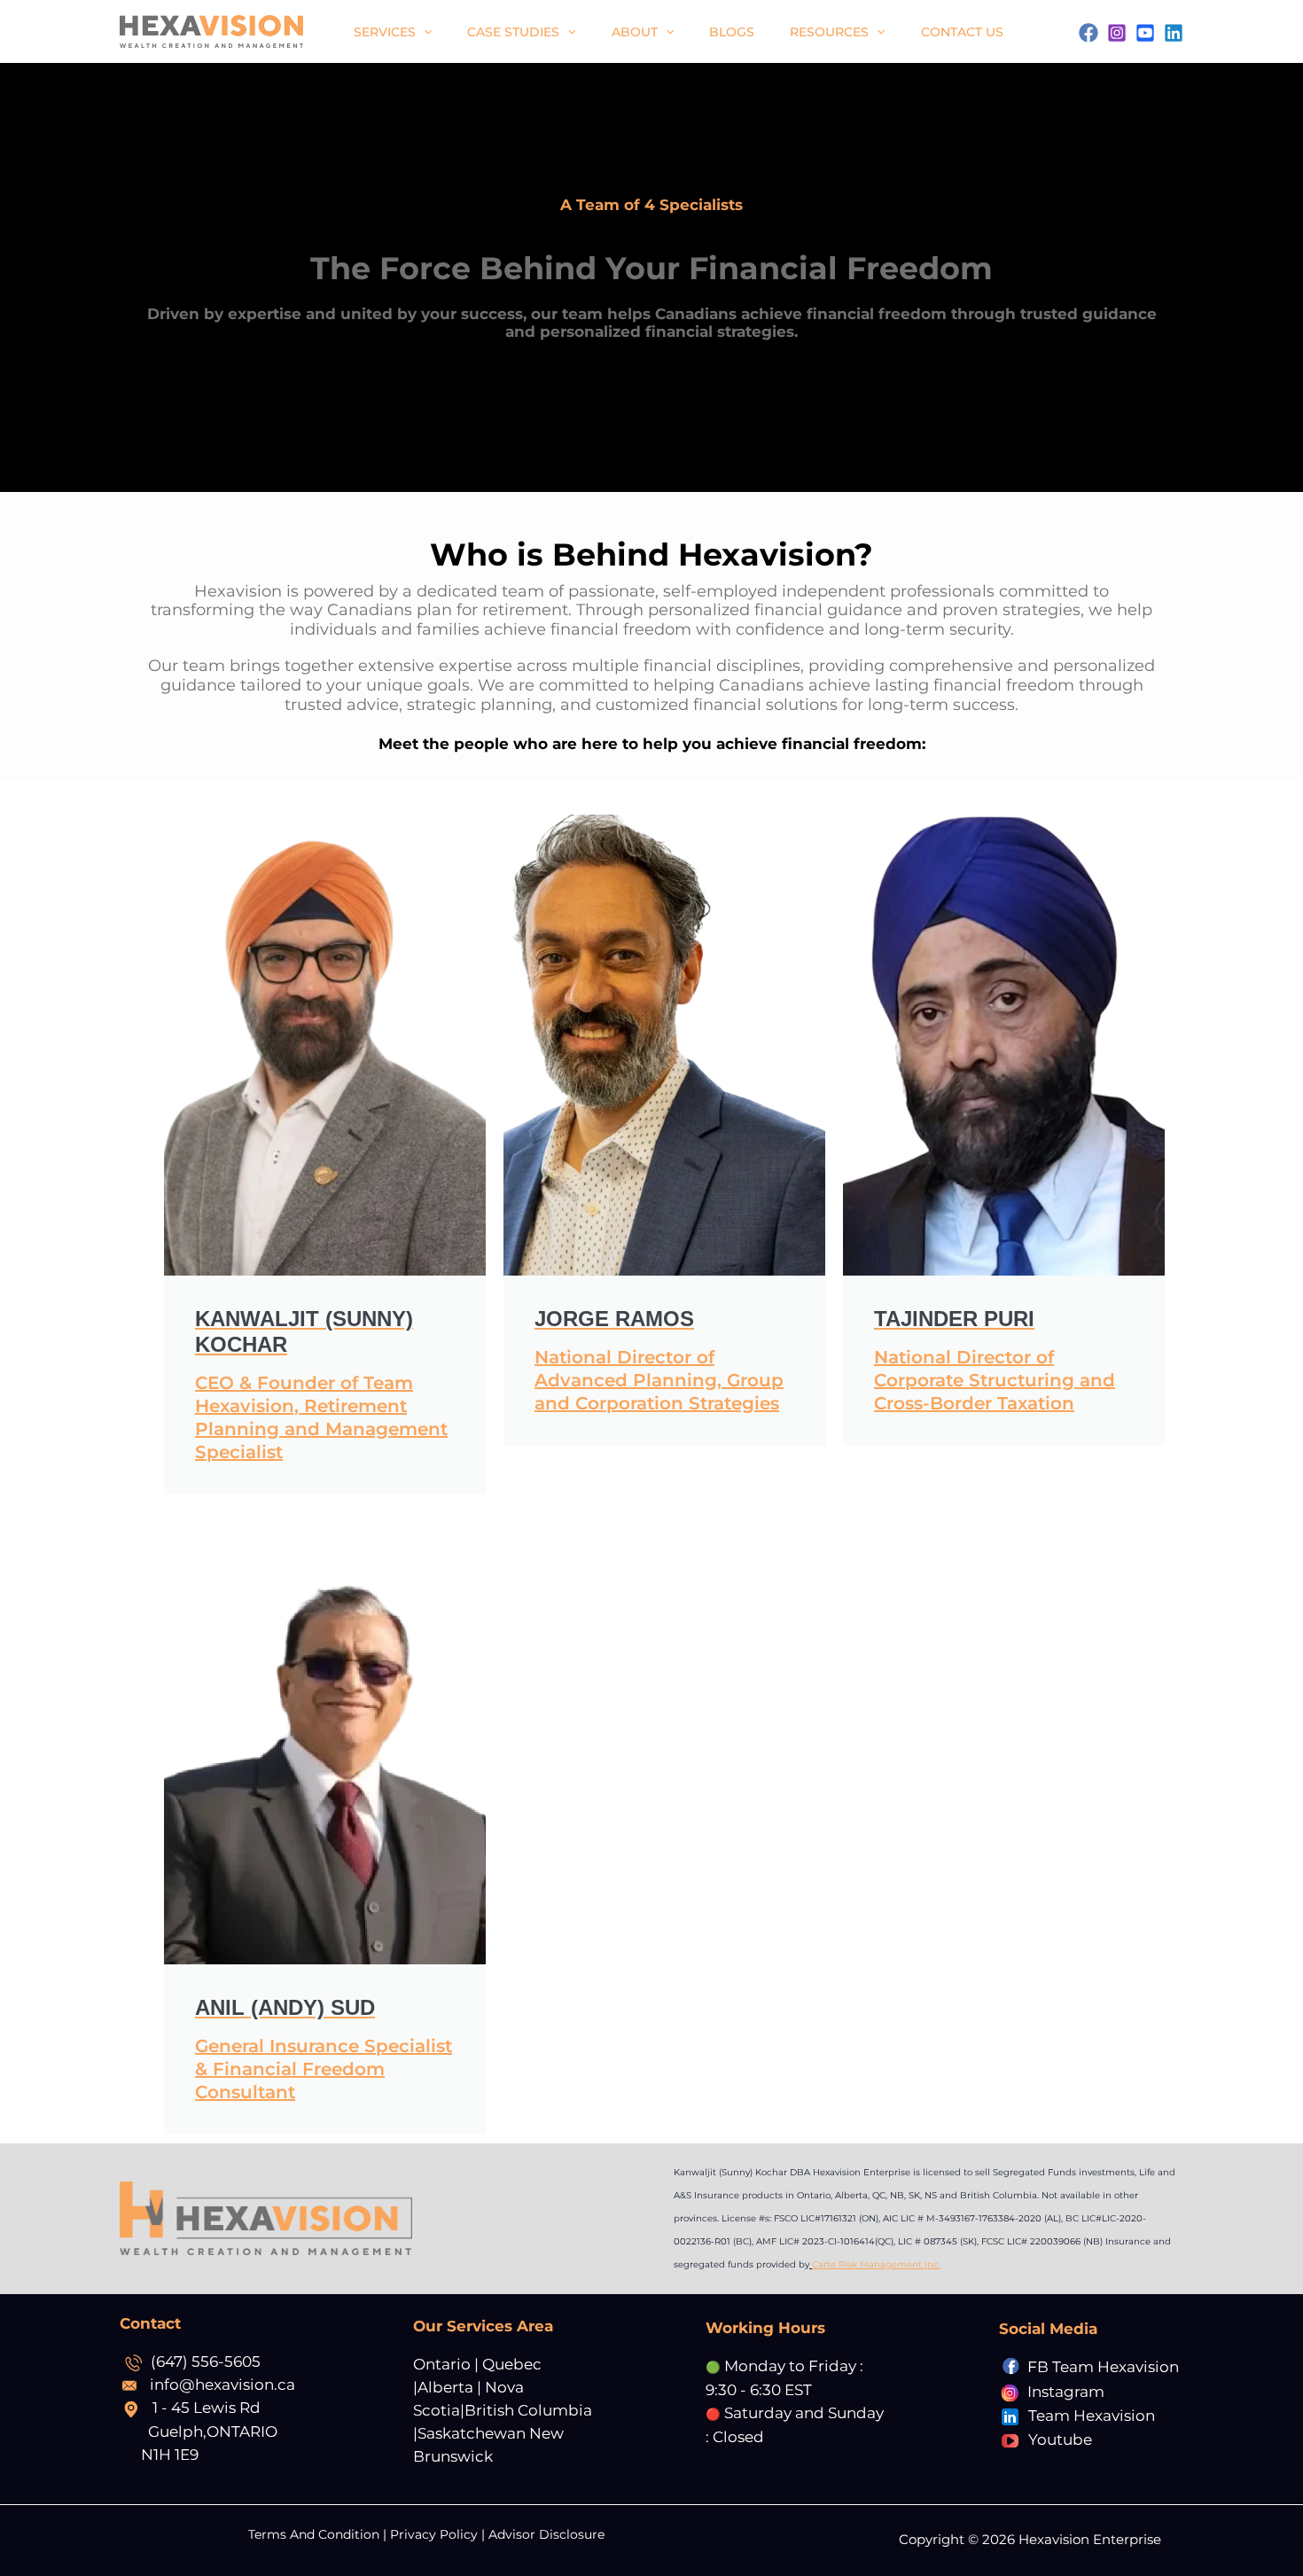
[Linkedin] (1174, 33)
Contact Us (962, 32)
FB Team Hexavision (1103, 2367)
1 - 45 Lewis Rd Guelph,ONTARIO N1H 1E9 (211, 2431)
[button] (424, 32)
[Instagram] (1117, 33)
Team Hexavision (1092, 2416)
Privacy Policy (434, 2534)
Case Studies (513, 32)
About (635, 32)
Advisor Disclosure (546, 2534)
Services (385, 32)
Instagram (1066, 2392)
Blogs (732, 32)
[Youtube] (1145, 33)
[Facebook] (1088, 33)
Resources (829, 32)
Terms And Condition (316, 2534)
